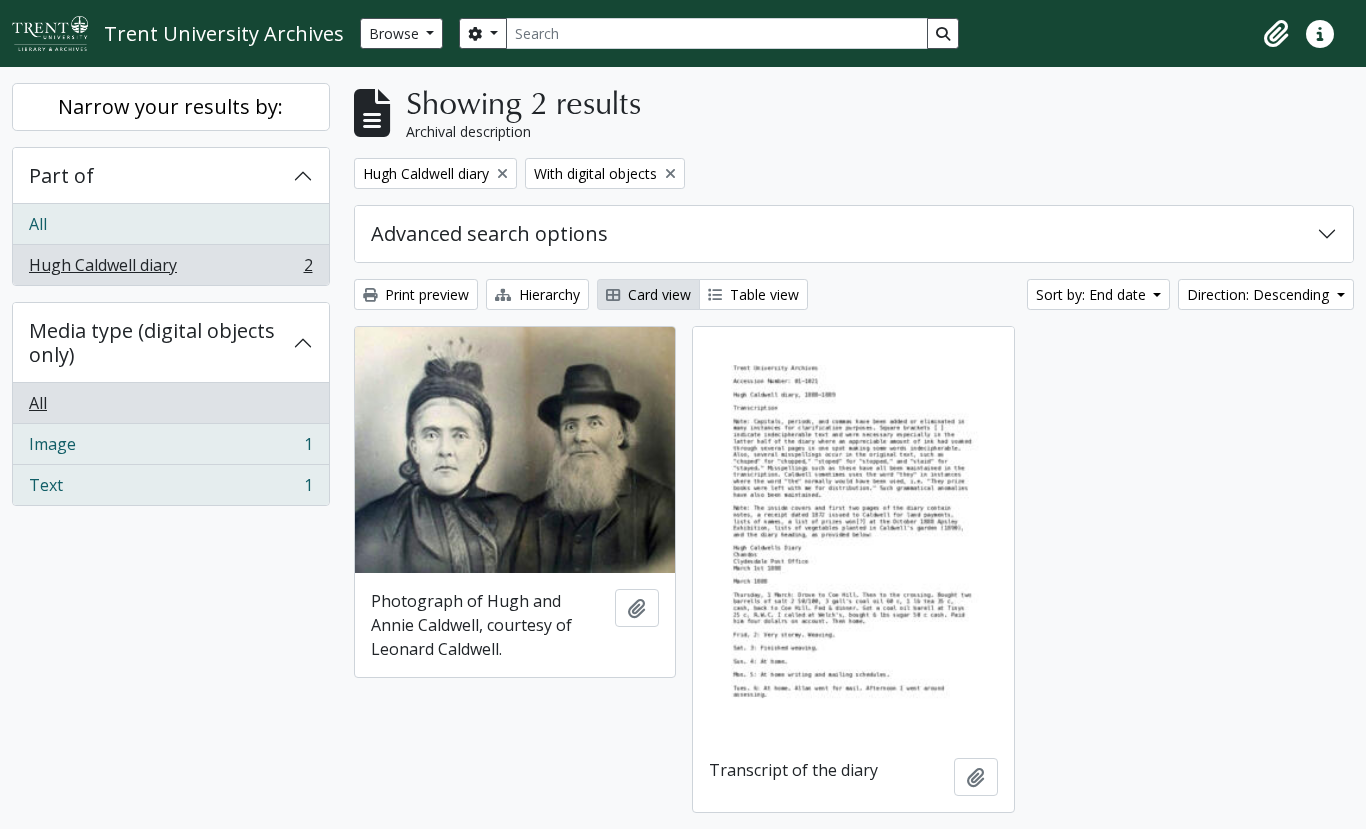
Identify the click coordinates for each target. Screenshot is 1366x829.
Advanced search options (489, 233)
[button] (1276, 34)
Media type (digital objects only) (152, 342)
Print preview (425, 294)
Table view (762, 294)
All (38, 224)
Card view (657, 294)
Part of (61, 175)
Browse (396, 33)
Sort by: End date (1093, 294)
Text (170, 489)
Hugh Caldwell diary (170, 269)
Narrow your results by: (170, 106)
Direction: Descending (1260, 294)
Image (170, 449)
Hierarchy (547, 294)
